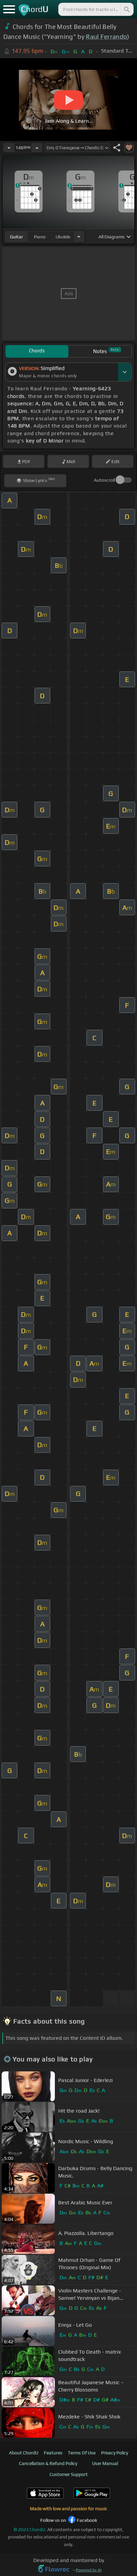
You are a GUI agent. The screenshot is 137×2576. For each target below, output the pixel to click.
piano (40, 237)
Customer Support (69, 2474)
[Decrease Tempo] (9, 148)
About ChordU (24, 2453)
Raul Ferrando (106, 37)
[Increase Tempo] (37, 148)
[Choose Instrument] (79, 237)
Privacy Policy (115, 2453)
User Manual (105, 2463)
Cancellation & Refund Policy (48, 2463)
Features (53, 2453)
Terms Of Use (82, 2453)
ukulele (63, 237)
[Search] (126, 9)
